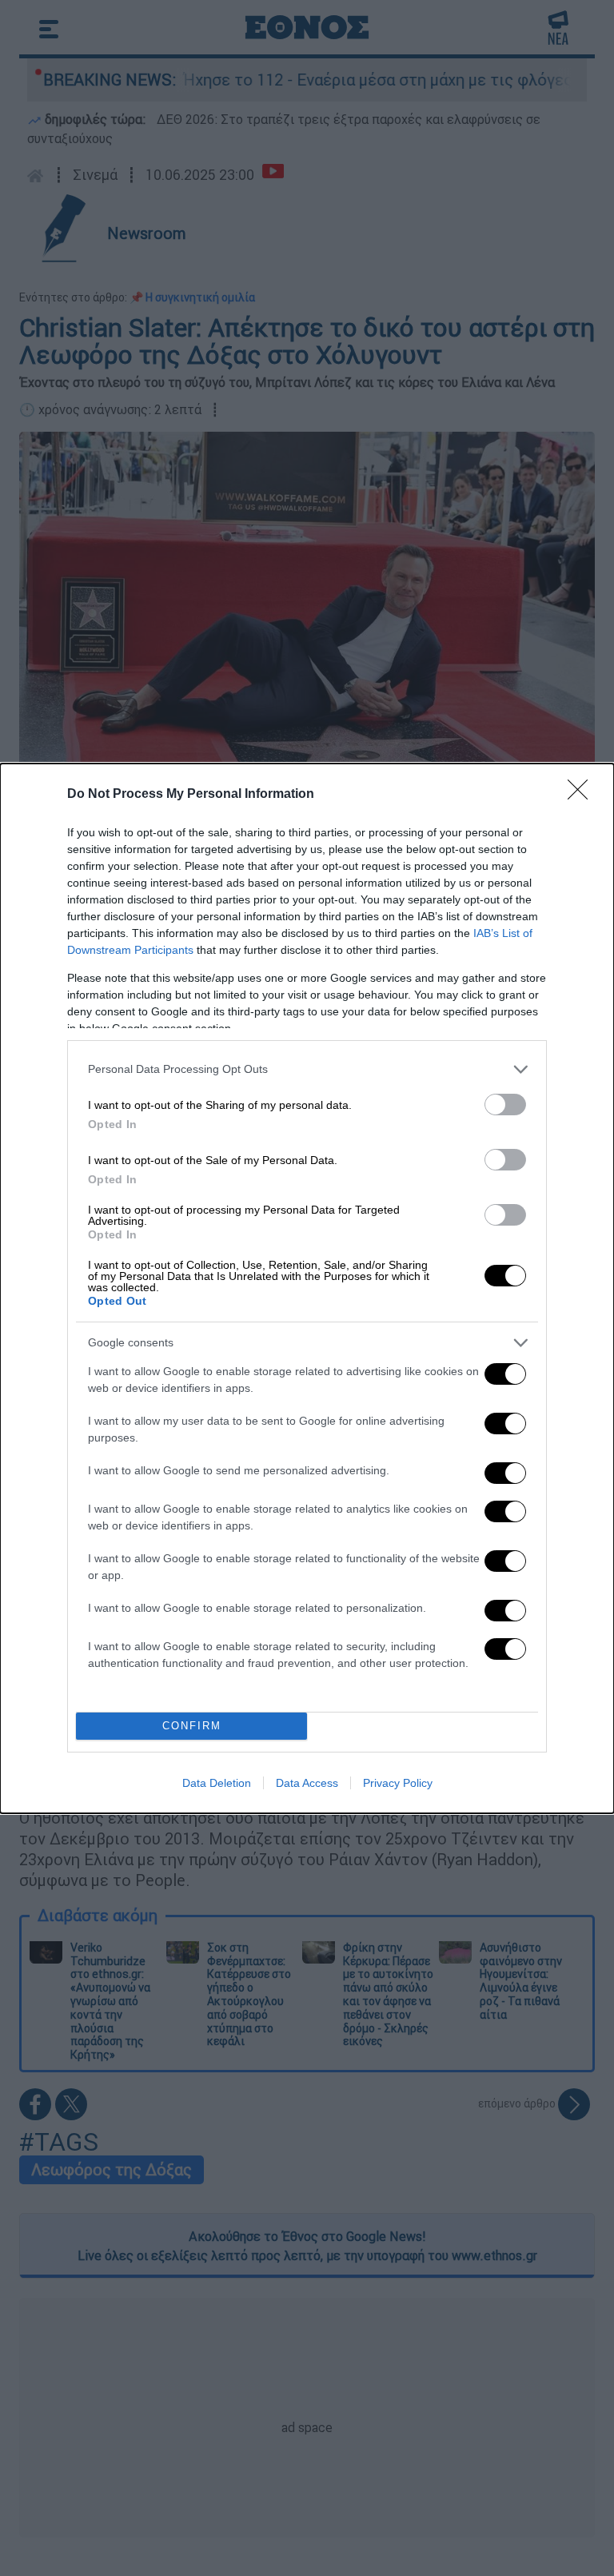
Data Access (307, 1783)
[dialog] (307, 1288)
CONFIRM (192, 1726)
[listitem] (307, 1069)
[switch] (505, 1105)
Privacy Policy (398, 1783)
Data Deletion (217, 1783)
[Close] (583, 795)
